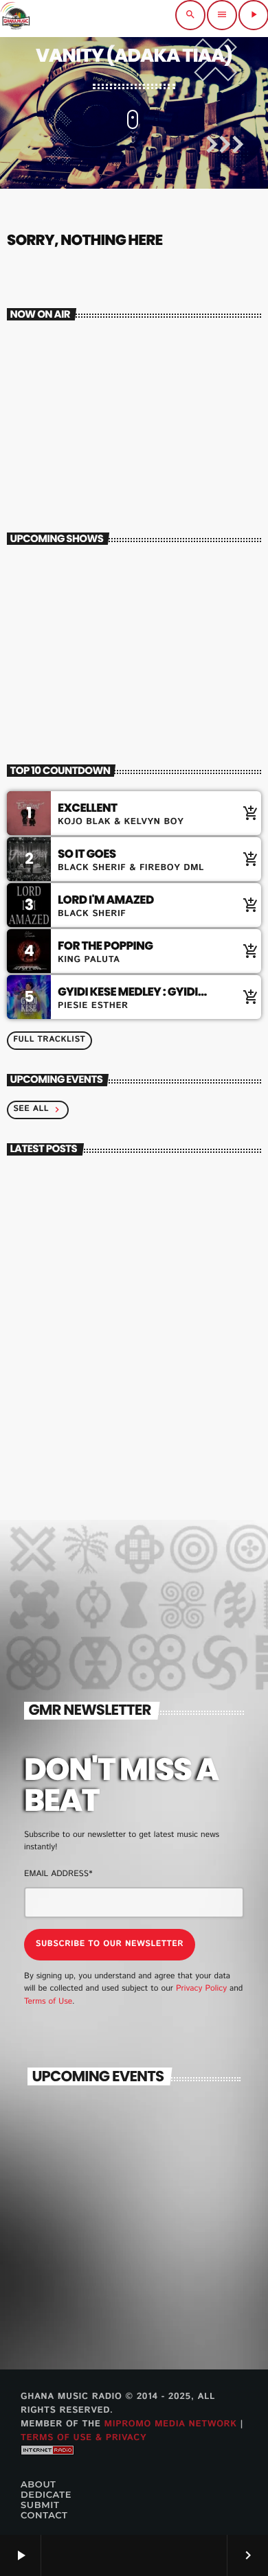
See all (38, 1109)
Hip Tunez (88, 632)
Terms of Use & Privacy (83, 2438)
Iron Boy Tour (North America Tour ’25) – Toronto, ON (149, 2265)
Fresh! (80, 692)
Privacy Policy (201, 1989)
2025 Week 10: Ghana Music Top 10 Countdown (160, 1375)
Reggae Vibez (97, 572)
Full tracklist (49, 1040)
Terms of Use (48, 2002)
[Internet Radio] (47, 2466)
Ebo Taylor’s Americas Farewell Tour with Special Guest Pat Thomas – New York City (161, 2151)
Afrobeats (48, 429)
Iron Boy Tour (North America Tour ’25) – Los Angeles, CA (153, 2204)
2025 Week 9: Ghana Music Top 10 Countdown (158, 1436)
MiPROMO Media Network (170, 2424)
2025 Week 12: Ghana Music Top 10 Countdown (160, 1254)
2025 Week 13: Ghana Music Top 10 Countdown (160, 1194)
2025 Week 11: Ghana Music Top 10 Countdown (159, 1315)
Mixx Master (63, 452)
